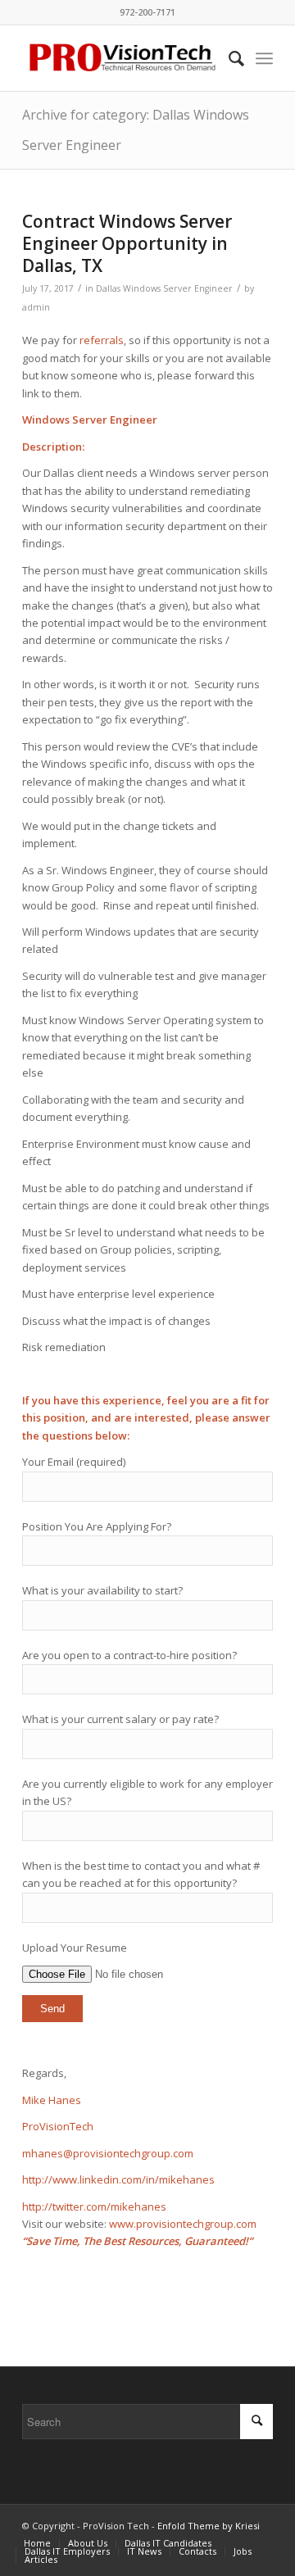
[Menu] (264, 58)
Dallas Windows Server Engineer (164, 288)
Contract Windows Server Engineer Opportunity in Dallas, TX (127, 244)
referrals (102, 340)
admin (36, 307)
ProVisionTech (58, 2126)
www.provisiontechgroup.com (183, 2224)
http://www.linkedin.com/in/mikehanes (118, 2179)
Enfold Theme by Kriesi (209, 2526)
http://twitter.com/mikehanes (94, 2206)
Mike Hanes (52, 2100)
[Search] (228, 58)
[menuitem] (228, 58)
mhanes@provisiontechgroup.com (108, 2153)
